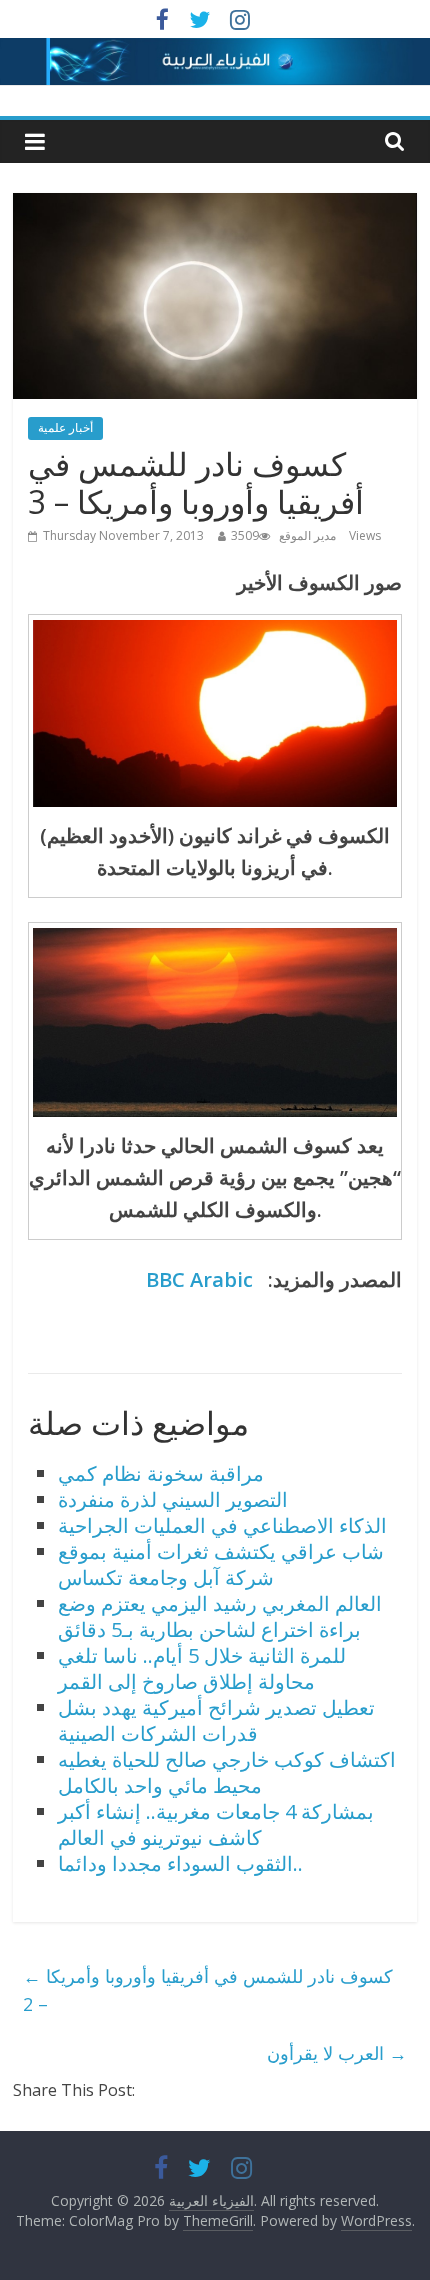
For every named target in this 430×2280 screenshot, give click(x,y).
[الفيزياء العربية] (215, 50)
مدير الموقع (307, 535)
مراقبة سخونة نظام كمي (161, 1473)
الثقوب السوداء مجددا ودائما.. (180, 1863)
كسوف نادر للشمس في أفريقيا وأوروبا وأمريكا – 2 (208, 1990)
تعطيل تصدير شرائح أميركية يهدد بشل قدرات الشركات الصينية (216, 1720)
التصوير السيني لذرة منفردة (173, 1499)
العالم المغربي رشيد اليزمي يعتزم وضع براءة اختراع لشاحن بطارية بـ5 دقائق (220, 1616)
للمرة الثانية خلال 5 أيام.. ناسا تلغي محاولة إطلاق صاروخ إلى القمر (202, 1668)
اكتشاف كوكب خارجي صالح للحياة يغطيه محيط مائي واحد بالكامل (227, 1772)
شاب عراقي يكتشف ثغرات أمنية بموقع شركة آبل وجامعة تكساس (221, 1564)
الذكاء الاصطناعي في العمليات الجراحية (222, 1525)
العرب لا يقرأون (337, 2053)
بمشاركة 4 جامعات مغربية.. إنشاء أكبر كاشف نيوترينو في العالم (216, 1824)
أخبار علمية (65, 427)
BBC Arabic (199, 1279)
